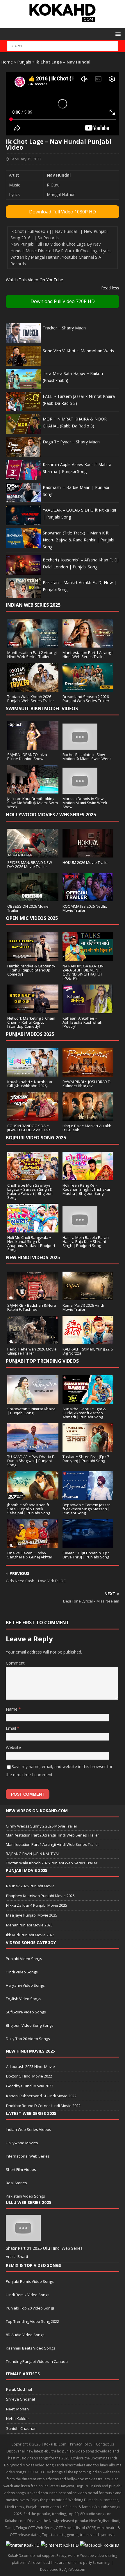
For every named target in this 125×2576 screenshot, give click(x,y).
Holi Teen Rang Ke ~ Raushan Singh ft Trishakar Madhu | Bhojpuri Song (86, 1189)
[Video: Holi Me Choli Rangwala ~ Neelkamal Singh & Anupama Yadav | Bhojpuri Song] (33, 1229)
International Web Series (28, 2156)
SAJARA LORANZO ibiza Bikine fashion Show (27, 757)
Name (12, 1709)
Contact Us (105, 2444)
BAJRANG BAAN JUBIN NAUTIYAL (33, 1854)
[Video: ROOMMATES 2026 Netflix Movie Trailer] (88, 898)
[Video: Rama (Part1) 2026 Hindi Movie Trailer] (88, 1297)
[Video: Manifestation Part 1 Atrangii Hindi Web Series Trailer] (88, 644)
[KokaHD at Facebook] (100, 2545)
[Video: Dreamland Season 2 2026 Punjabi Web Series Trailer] (88, 688)
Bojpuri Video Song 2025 (36, 1138)
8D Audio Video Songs (25, 2335)
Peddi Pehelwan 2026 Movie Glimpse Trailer (32, 1351)
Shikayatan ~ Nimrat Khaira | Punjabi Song (31, 1411)
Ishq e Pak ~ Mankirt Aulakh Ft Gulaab (87, 1128)
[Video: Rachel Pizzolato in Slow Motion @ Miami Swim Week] (80, 746)
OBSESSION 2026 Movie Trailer (28, 908)
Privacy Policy (81, 2444)
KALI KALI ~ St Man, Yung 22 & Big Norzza (88, 1351)
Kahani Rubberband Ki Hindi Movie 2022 (41, 2096)
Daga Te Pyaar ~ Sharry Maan (71, 442)
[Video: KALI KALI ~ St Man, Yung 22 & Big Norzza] (88, 1341)
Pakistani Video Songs (25, 2196)
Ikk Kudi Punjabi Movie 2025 (30, 1935)
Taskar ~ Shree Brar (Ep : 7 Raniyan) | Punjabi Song (86, 1459)
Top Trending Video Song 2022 (32, 2321)
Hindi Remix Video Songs (28, 2295)
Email (11, 1728)
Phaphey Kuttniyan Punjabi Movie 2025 (40, 1896)
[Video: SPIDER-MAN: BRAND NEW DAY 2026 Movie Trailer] (33, 854)
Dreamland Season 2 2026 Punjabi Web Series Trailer (86, 699)
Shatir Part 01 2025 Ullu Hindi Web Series (44, 2248)
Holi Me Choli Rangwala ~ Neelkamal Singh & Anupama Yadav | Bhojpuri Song (31, 1243)
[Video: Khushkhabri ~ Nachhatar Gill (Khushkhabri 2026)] (33, 1073)
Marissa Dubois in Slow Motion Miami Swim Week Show (85, 803)
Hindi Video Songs (22, 1972)
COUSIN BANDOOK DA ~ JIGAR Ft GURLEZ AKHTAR (29, 1128)
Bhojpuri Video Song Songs (30, 2025)
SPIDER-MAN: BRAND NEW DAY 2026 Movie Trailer (30, 864)
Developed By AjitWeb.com (63, 2569)
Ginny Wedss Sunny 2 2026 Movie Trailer (42, 1826)
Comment (15, 1663)
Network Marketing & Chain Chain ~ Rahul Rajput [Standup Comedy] (31, 1022)
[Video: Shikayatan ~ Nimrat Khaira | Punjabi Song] (33, 1400)
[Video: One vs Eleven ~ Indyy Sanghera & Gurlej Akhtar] (33, 1545)
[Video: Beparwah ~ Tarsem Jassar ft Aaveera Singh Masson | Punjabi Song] (88, 1497)
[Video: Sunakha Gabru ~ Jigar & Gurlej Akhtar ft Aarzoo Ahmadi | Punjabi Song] (88, 1400)
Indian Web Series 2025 (33, 605)
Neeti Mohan (17, 2409)
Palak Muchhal (19, 2389)
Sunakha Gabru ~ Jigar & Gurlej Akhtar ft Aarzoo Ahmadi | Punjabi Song (84, 1413)
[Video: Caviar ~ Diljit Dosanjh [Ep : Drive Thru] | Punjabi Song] (88, 1545)
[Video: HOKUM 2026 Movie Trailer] (88, 854)
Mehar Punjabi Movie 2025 (29, 1925)
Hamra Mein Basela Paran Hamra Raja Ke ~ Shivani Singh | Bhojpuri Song (86, 1241)
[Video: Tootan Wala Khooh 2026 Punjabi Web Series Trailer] (33, 688)
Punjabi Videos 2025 (30, 1034)
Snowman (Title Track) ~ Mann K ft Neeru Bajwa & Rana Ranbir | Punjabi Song (78, 540)
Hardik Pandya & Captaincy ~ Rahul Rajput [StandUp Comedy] (31, 970)
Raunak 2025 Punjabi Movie (30, 1886)
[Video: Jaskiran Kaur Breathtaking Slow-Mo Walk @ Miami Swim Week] (33, 790)
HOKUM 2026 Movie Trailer (86, 862)
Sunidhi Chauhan (21, 2428)
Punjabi (24, 62)
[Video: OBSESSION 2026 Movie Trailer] (33, 898)
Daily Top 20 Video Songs (28, 2039)
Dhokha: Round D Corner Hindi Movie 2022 (43, 2106)
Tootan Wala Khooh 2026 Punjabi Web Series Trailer (31, 699)
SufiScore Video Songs (26, 2012)
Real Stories (16, 2183)
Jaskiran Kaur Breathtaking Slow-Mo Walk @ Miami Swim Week (33, 803)
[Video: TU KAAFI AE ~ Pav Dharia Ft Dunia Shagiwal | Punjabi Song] (33, 1448)
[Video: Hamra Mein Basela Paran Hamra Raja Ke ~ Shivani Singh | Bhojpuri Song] (80, 1229)
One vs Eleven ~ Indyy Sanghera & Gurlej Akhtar (30, 1555)
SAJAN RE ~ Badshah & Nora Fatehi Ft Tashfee (32, 1307)
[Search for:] (62, 46)
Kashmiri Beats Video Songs (31, 2348)
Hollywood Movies (22, 2143)
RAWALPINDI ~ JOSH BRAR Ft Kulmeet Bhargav (87, 1084)
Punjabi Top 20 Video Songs (30, 2308)
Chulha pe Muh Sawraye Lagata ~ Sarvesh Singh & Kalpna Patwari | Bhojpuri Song (30, 1191)
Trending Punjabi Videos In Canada (37, 2361)
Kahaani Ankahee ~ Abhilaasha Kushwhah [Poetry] (82, 1022)
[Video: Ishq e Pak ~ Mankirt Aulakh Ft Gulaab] (88, 1117)
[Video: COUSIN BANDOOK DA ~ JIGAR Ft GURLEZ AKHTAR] (33, 1117)
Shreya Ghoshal (20, 2399)
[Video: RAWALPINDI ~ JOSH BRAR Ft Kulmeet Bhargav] (88, 1073)
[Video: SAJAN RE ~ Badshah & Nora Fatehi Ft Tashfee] (33, 1297)
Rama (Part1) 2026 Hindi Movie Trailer (83, 1307)
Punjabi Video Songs (24, 1959)
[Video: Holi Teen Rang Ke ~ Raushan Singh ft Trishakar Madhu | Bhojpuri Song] (88, 1177)
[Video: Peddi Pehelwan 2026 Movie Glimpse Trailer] (33, 1341)
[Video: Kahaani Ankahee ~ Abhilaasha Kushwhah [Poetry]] (88, 1010)
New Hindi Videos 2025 (33, 1257)
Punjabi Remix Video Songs (30, 2281)
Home (7, 62)
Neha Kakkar (18, 2419)
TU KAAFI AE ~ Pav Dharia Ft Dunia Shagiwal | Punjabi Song (31, 1461)
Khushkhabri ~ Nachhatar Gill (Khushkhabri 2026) (30, 1084)
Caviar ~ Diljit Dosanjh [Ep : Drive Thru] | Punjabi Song (86, 1555)
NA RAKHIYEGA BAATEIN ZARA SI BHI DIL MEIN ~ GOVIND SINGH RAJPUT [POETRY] (83, 972)
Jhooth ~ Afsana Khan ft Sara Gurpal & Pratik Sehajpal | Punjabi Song (29, 1509)
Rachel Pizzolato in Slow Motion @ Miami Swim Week (87, 757)
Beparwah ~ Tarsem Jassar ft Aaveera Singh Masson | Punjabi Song (86, 1509)
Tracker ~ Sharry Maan (64, 328)
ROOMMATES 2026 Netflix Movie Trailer (85, 908)
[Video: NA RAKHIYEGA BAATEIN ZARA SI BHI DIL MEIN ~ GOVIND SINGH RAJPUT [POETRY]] (88, 957)
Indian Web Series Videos (28, 2129)
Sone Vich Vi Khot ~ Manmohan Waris (78, 351)
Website (13, 1747)
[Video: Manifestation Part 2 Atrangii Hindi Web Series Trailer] (33, 644)
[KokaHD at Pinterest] (60, 2545)
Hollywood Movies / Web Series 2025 (51, 815)
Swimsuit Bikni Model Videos (42, 708)
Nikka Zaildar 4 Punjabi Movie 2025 (37, 1905)
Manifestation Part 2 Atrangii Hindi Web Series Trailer (32, 655)
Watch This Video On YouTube (34, 280)
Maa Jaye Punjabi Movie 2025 (32, 1915)
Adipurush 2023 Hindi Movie (31, 2066)
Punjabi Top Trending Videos (42, 1361)
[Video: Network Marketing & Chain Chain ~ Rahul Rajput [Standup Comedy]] (33, 1010)
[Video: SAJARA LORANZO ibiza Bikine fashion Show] (33, 746)
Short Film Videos (21, 2169)
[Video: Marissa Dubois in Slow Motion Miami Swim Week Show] (80, 790)
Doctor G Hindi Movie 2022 (29, 2076)
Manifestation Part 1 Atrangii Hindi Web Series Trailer (87, 655)
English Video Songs (24, 1999)
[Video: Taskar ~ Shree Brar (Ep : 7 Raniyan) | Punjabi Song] (88, 1448)
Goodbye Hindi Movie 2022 (30, 2086)
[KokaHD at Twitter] (23, 2545)
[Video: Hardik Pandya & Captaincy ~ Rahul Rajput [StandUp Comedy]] (33, 957)
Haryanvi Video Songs (25, 1985)
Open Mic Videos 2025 (32, 918)
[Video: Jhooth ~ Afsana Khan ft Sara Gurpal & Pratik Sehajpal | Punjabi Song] (33, 1497)
